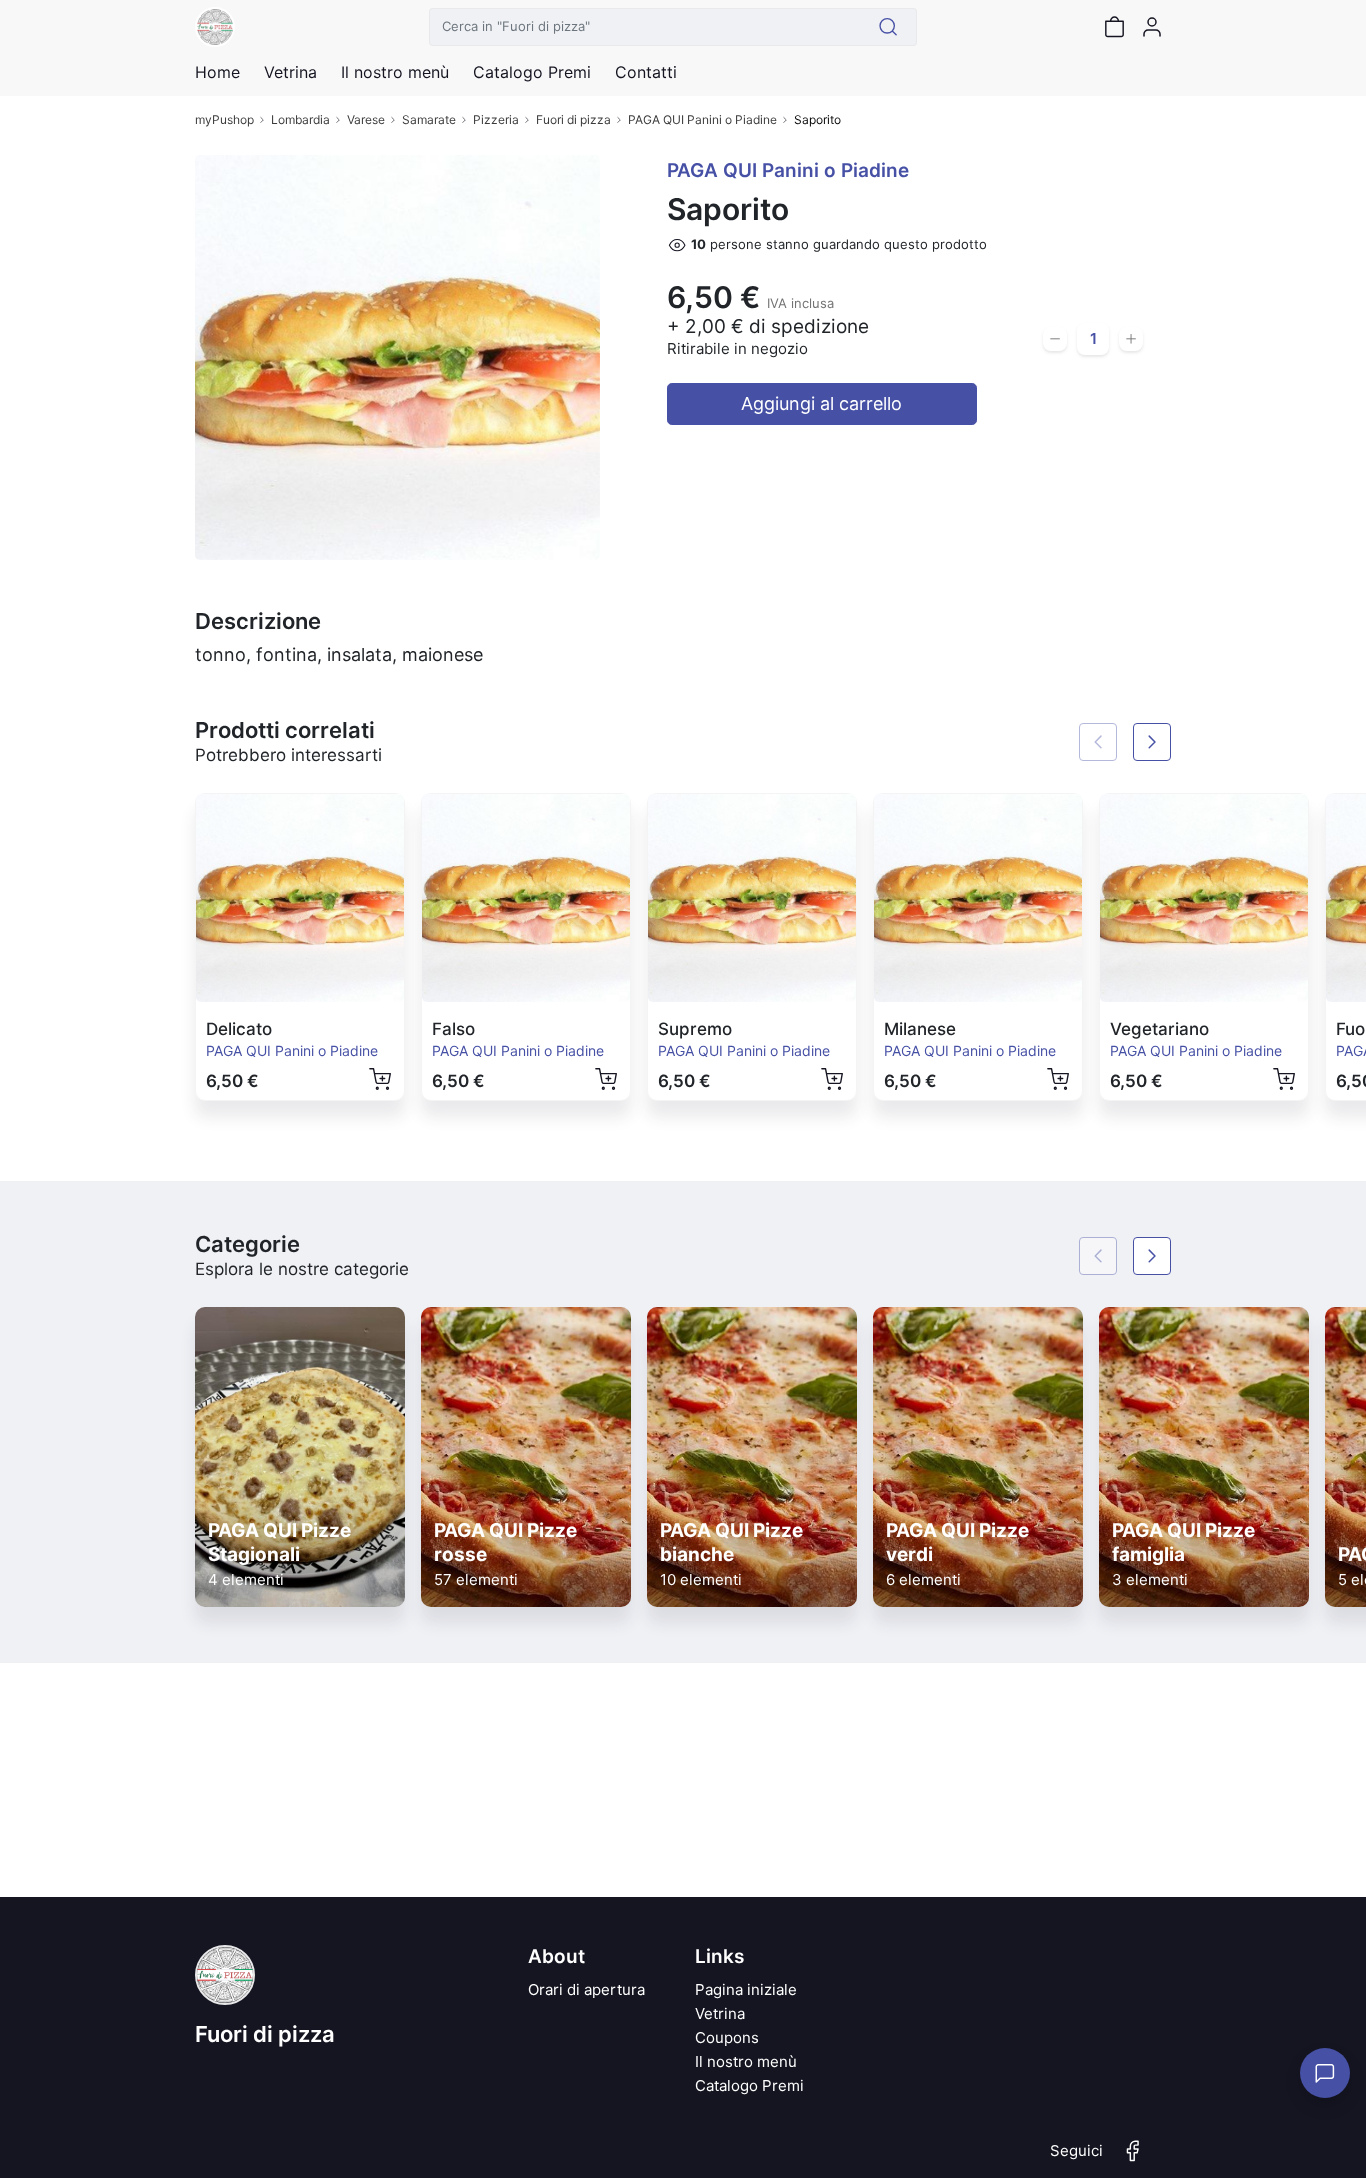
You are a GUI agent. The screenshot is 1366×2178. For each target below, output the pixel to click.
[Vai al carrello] (1114, 27)
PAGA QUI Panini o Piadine (702, 119)
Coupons (727, 2037)
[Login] (1152, 27)
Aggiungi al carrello (821, 403)
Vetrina (720, 2013)
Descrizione (258, 621)
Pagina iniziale (746, 1989)
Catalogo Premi (749, 2085)
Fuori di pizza (573, 119)
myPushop (224, 119)
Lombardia (300, 119)
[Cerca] (888, 27)
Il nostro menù (746, 2061)
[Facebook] (1133, 2159)
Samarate (429, 119)
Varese (366, 119)
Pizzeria (496, 119)
